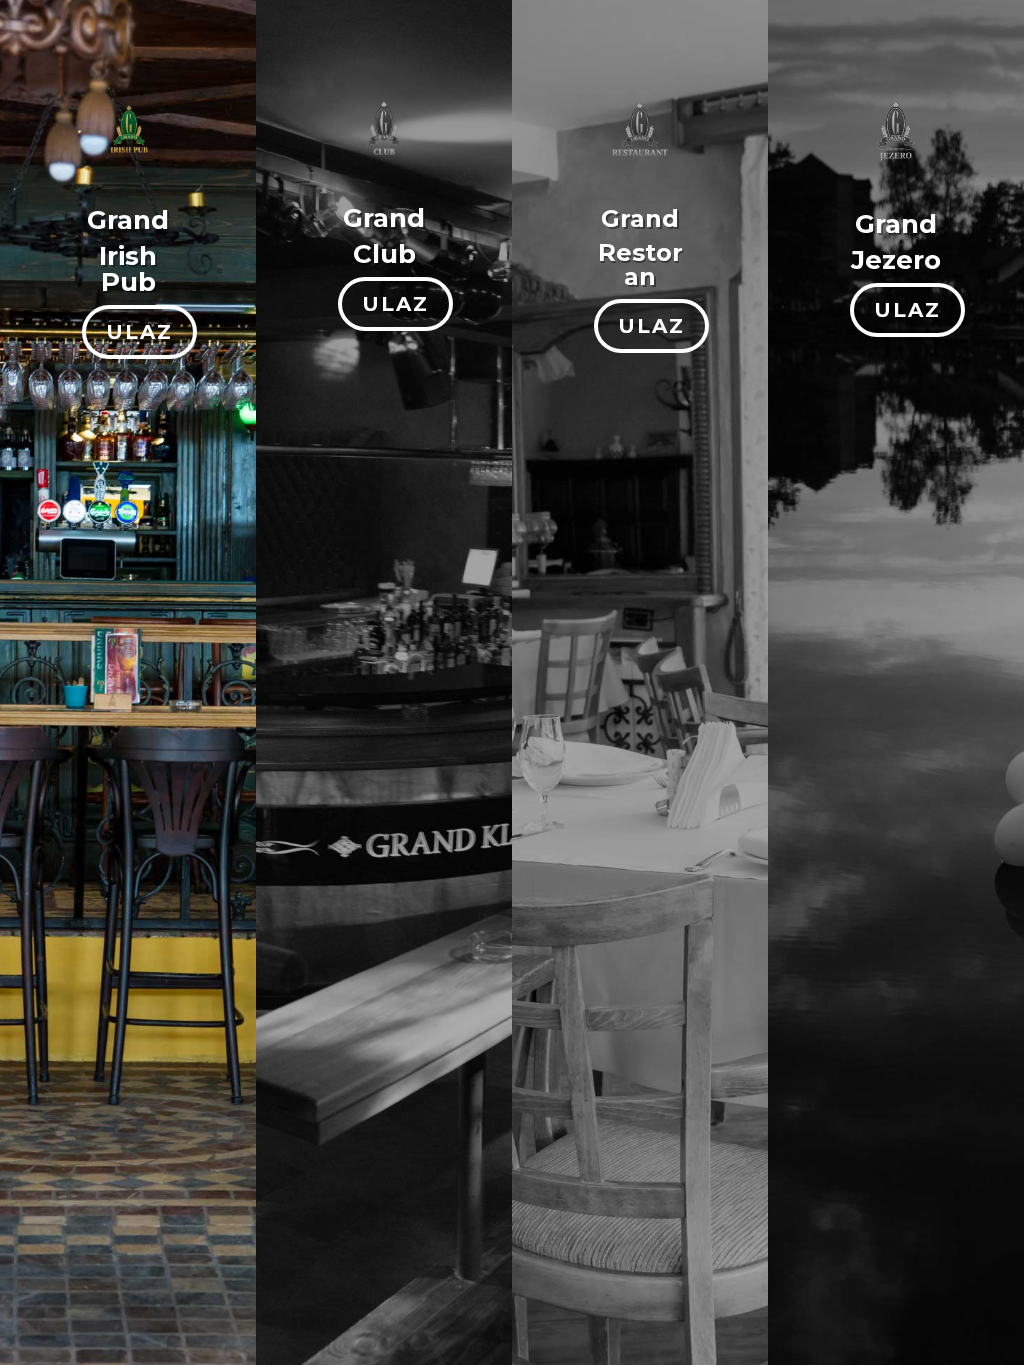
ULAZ (139, 332)
